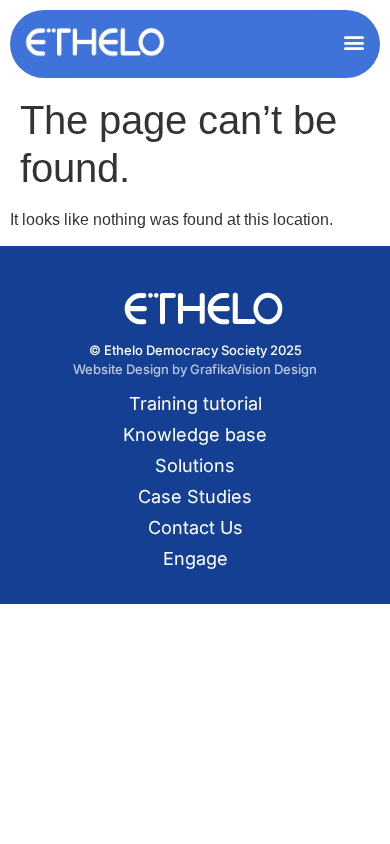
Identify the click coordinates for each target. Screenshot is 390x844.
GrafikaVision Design (253, 369)
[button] (353, 41)
